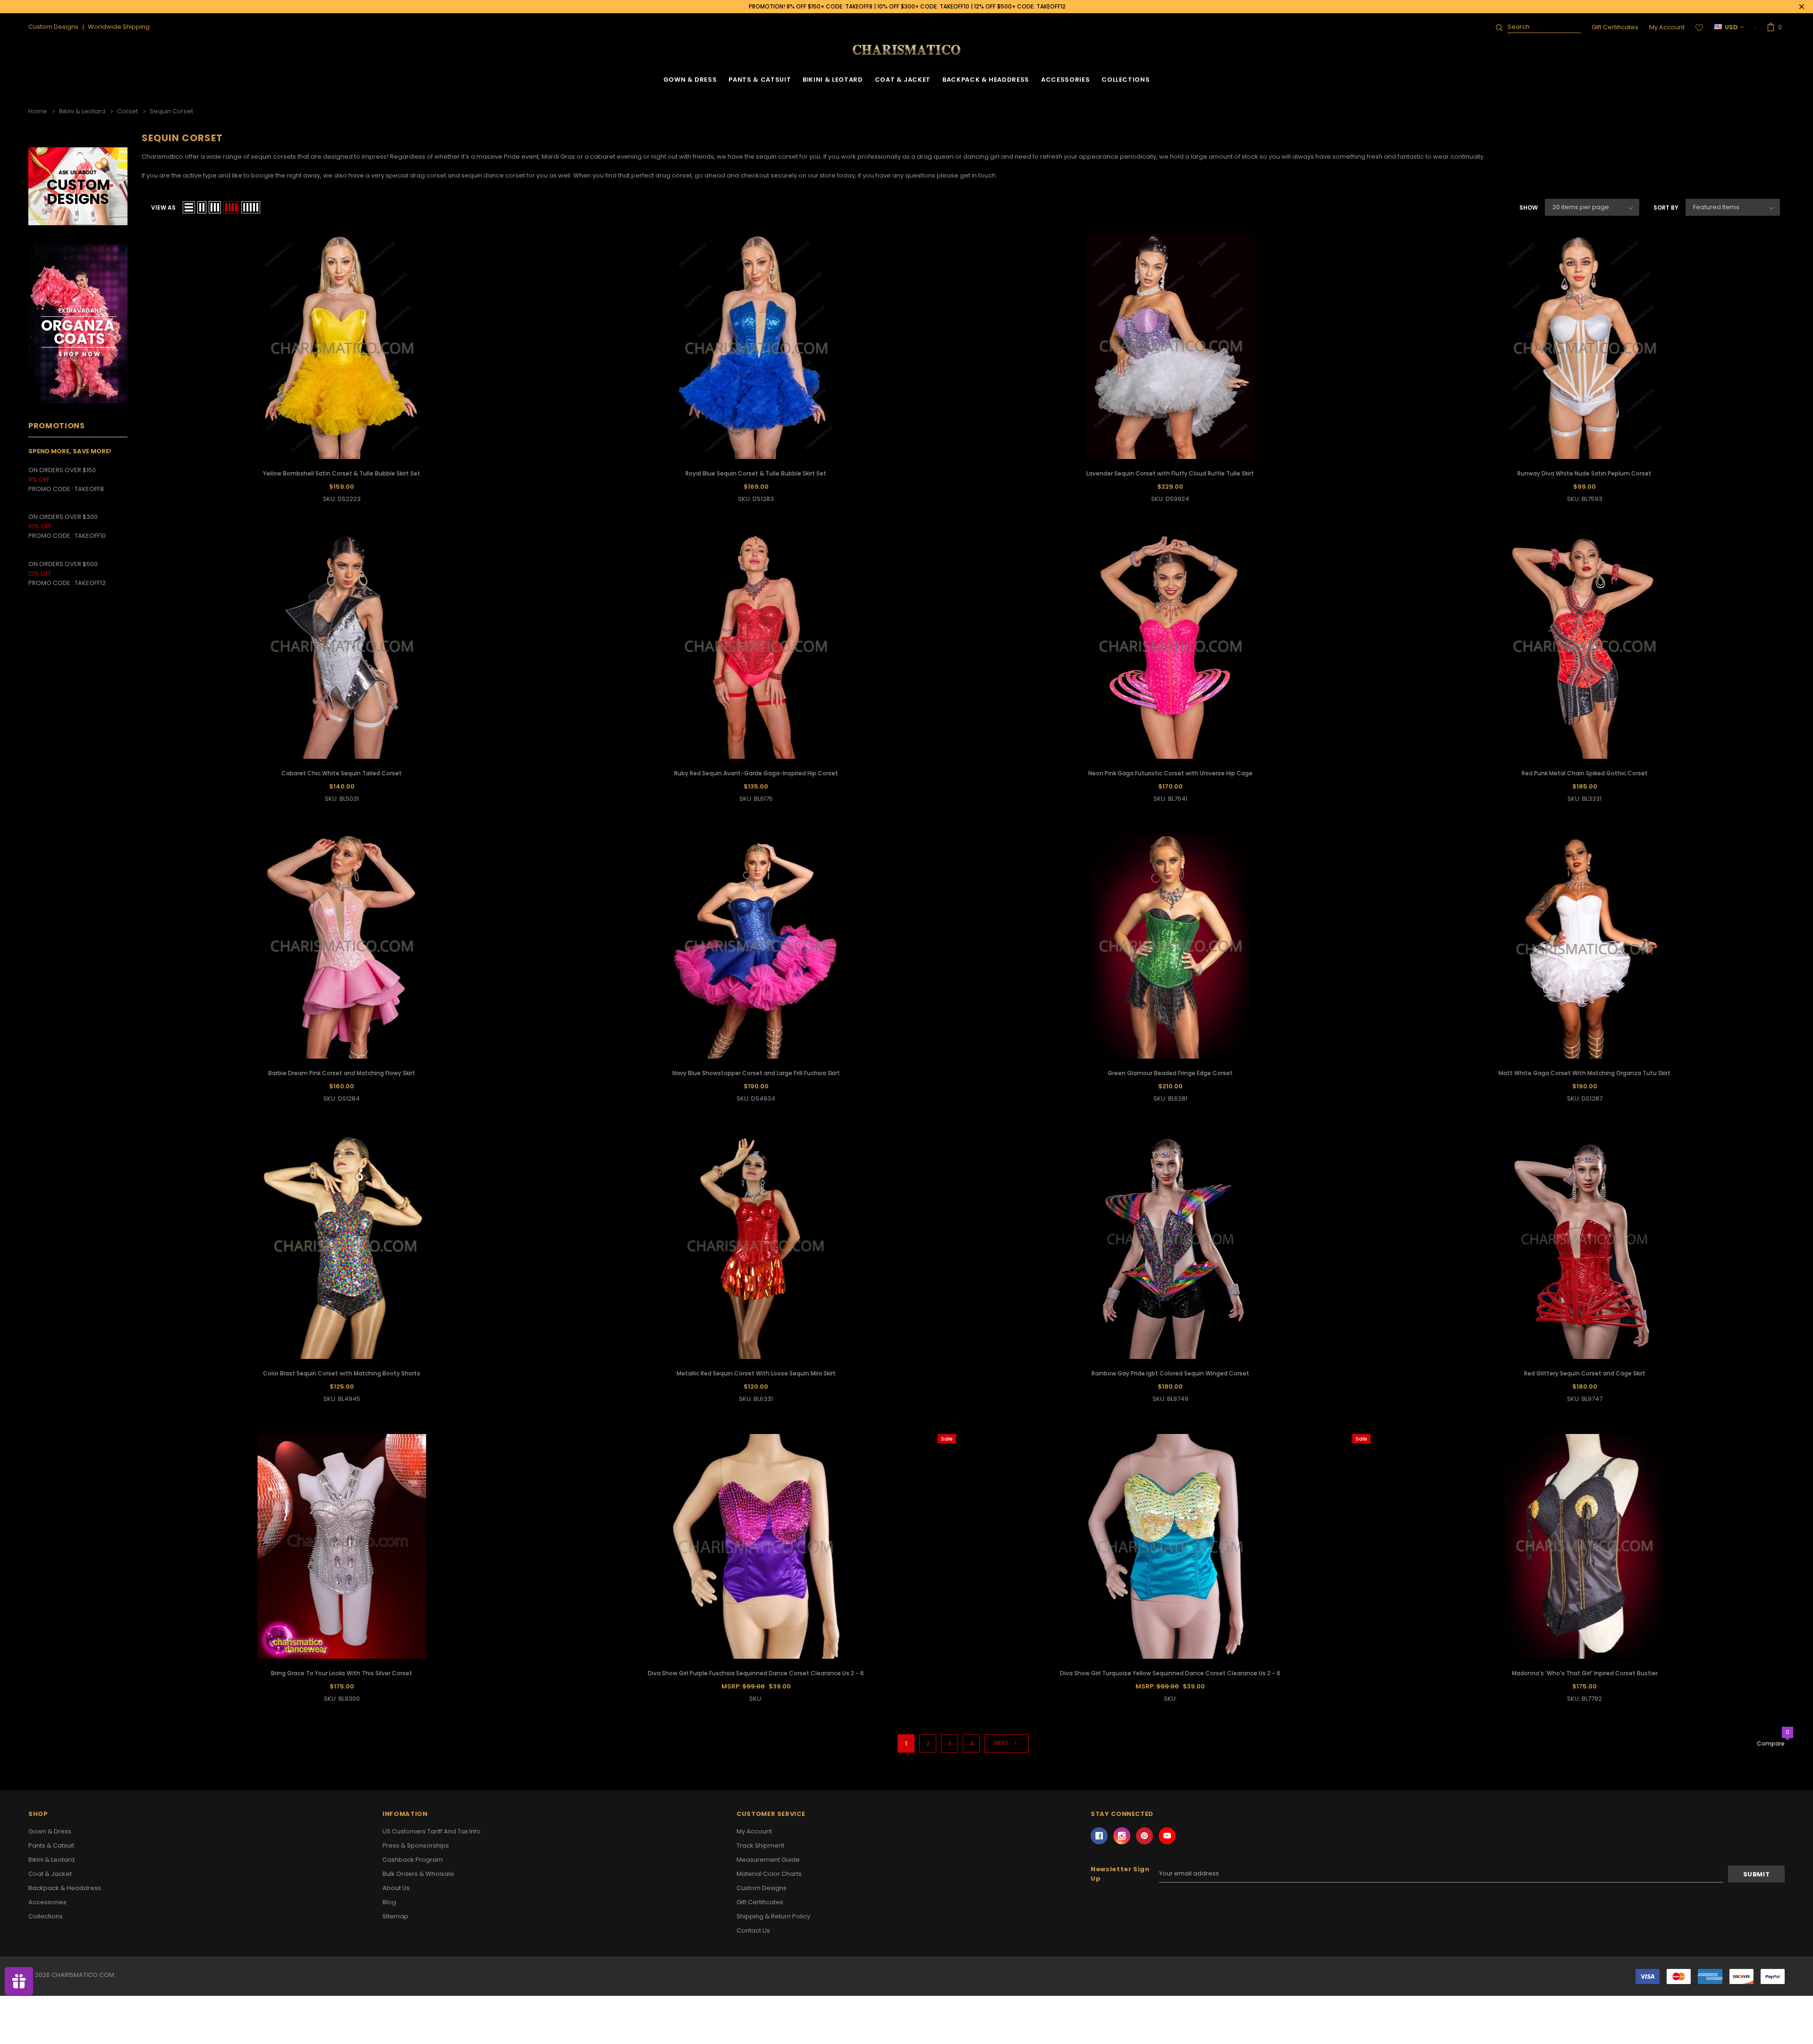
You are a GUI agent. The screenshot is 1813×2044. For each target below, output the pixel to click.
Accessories (1065, 80)
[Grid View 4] (231, 207)
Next (1002, 1743)
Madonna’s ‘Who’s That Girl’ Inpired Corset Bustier (1585, 1673)
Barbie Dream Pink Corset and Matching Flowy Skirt (342, 1073)
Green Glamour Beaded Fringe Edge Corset (1170, 1073)
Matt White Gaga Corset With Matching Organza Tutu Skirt (1584, 1073)
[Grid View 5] (251, 207)
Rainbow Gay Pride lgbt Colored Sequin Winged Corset (1170, 1373)
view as (163, 208)
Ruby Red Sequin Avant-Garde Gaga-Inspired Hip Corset (756, 773)
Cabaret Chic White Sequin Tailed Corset (342, 773)
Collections (1126, 80)
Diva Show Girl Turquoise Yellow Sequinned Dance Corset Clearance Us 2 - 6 (1170, 1673)
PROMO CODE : (51, 536)
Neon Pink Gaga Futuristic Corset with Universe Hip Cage (1170, 773)
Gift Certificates (1615, 27)
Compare (1771, 1744)
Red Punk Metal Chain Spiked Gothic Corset (1585, 773)
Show (1529, 208)
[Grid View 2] (202, 207)
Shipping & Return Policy (773, 1916)
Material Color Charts (769, 1874)
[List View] (189, 207)
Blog (389, 1902)
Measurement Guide (768, 1860)
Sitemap (395, 1916)
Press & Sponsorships (416, 1845)
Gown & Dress (690, 80)
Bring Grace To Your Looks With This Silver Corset (342, 1673)
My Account (1667, 27)
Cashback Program (413, 1860)
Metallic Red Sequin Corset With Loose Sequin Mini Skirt (756, 1373)
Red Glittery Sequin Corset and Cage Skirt (1585, 1373)
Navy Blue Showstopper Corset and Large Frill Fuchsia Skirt (756, 1073)
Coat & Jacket (903, 80)
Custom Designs (762, 1888)
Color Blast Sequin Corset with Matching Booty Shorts (342, 1373)
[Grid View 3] (215, 207)
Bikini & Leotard (833, 80)
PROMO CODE (51, 489)
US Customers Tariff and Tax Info (432, 1831)
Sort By (1666, 208)
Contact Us (753, 1930)
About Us (396, 1888)
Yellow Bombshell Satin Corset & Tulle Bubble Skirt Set (342, 473)
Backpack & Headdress (986, 80)
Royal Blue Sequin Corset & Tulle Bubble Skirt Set (756, 473)
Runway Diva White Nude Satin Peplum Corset (1584, 473)
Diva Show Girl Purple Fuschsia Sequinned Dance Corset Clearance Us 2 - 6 (756, 1673)
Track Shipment (760, 1845)
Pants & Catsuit (760, 80)
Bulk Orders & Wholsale (418, 1874)
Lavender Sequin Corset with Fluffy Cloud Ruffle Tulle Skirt (1170, 473)
